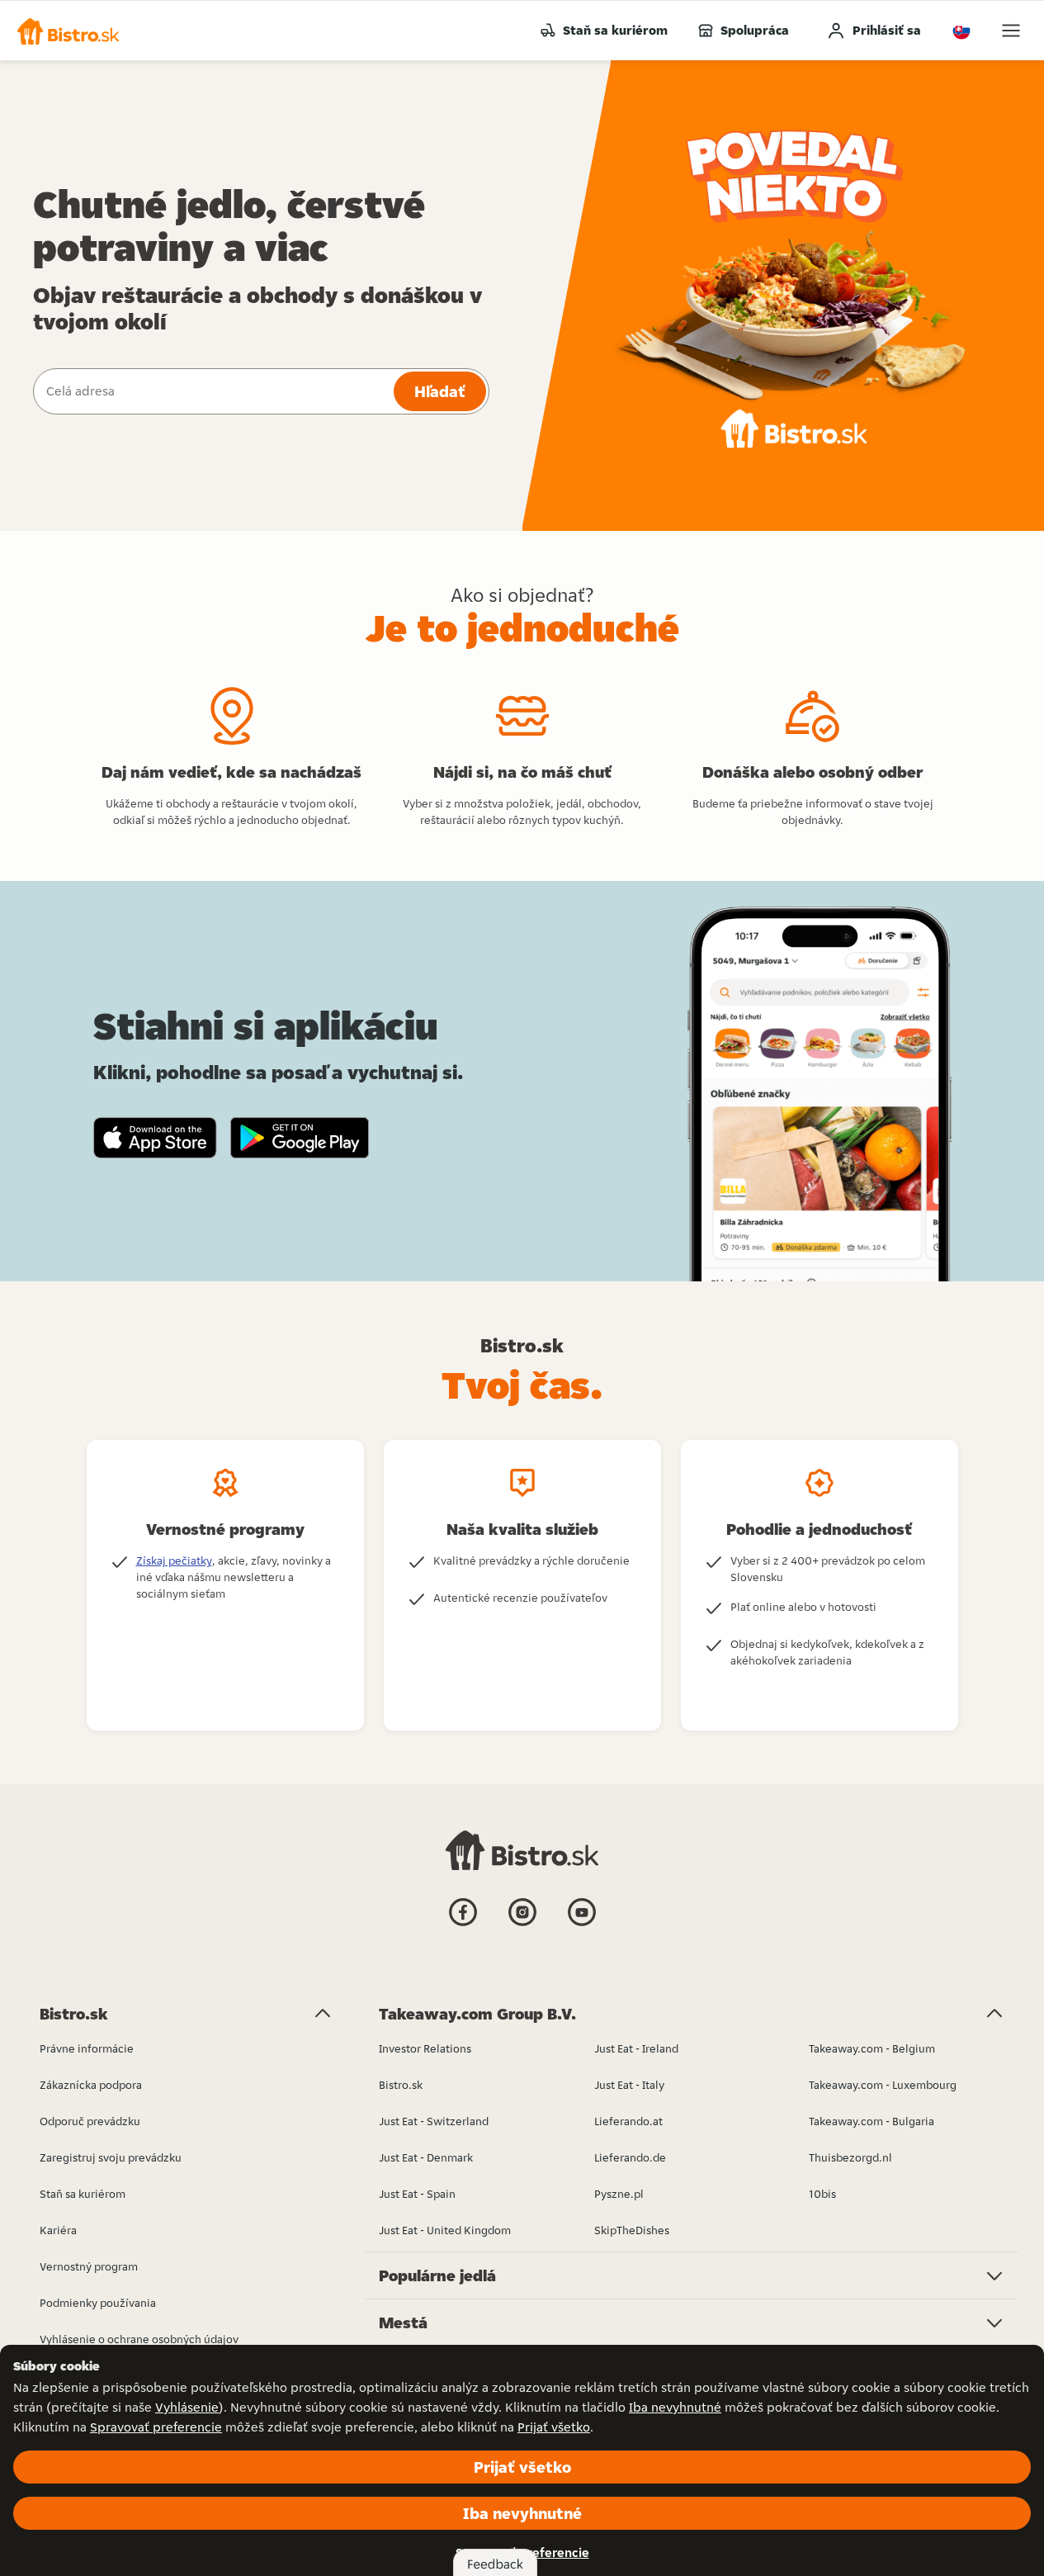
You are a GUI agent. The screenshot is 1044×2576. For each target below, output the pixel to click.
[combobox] (212, 391)
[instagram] (522, 1925)
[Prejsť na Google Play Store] (300, 1138)
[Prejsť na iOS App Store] (155, 1138)
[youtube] (582, 1925)
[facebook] (463, 1925)
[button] (68, 31)
